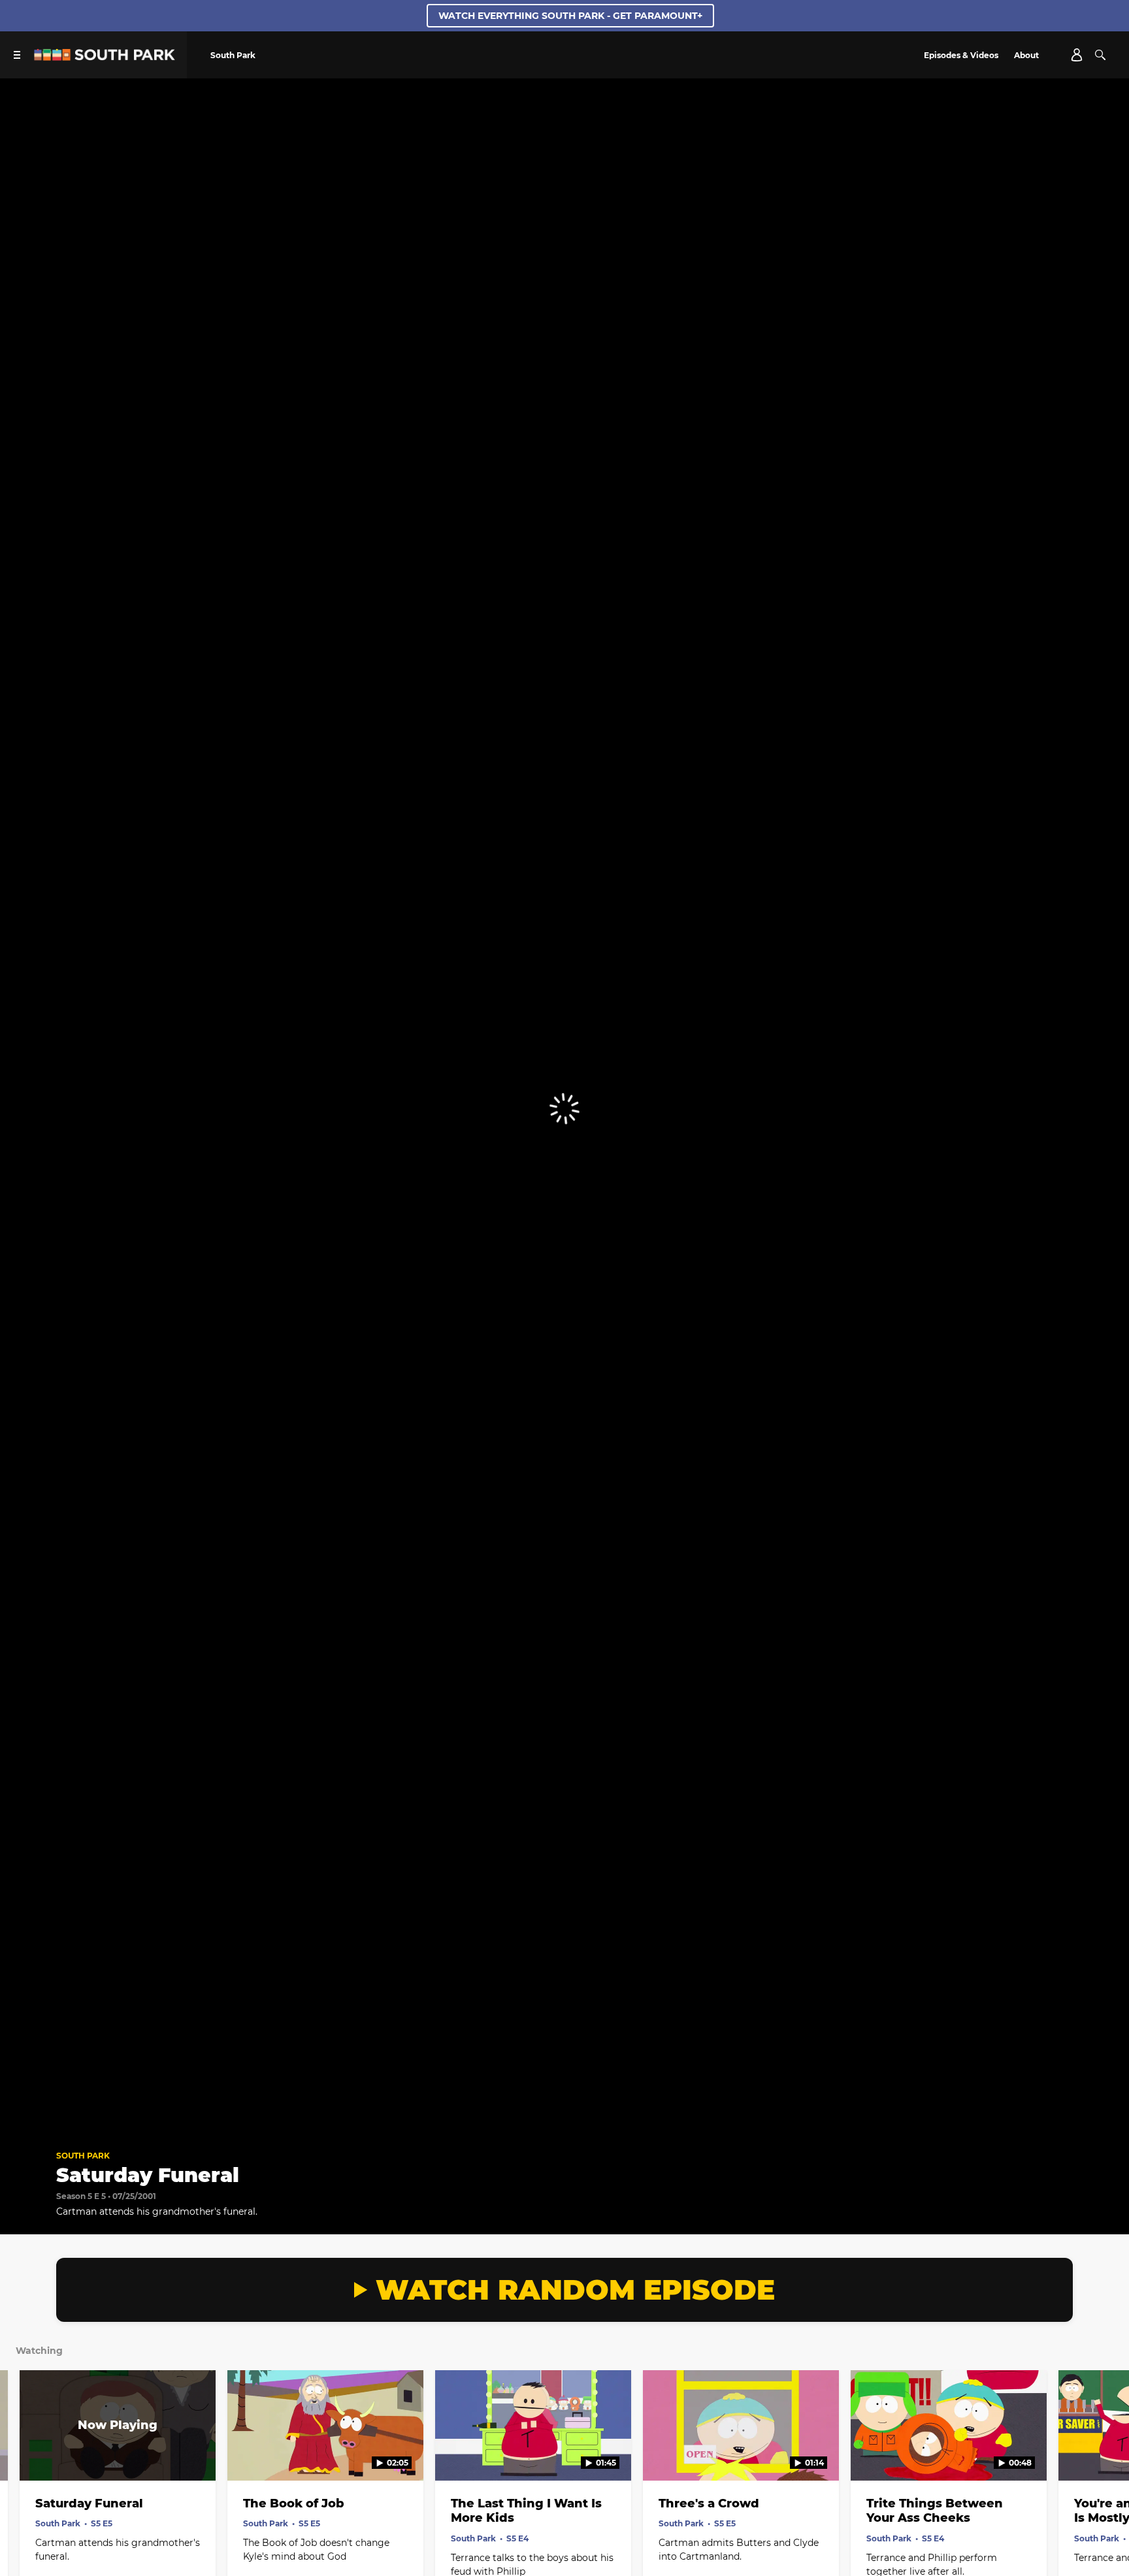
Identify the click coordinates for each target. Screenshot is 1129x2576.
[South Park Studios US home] (105, 57)
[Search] (1100, 55)
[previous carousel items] (25, 2453)
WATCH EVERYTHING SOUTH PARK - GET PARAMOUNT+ (570, 16)
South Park (83, 2156)
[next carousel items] (1104, 2453)
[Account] (1077, 55)
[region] (564, 1109)
